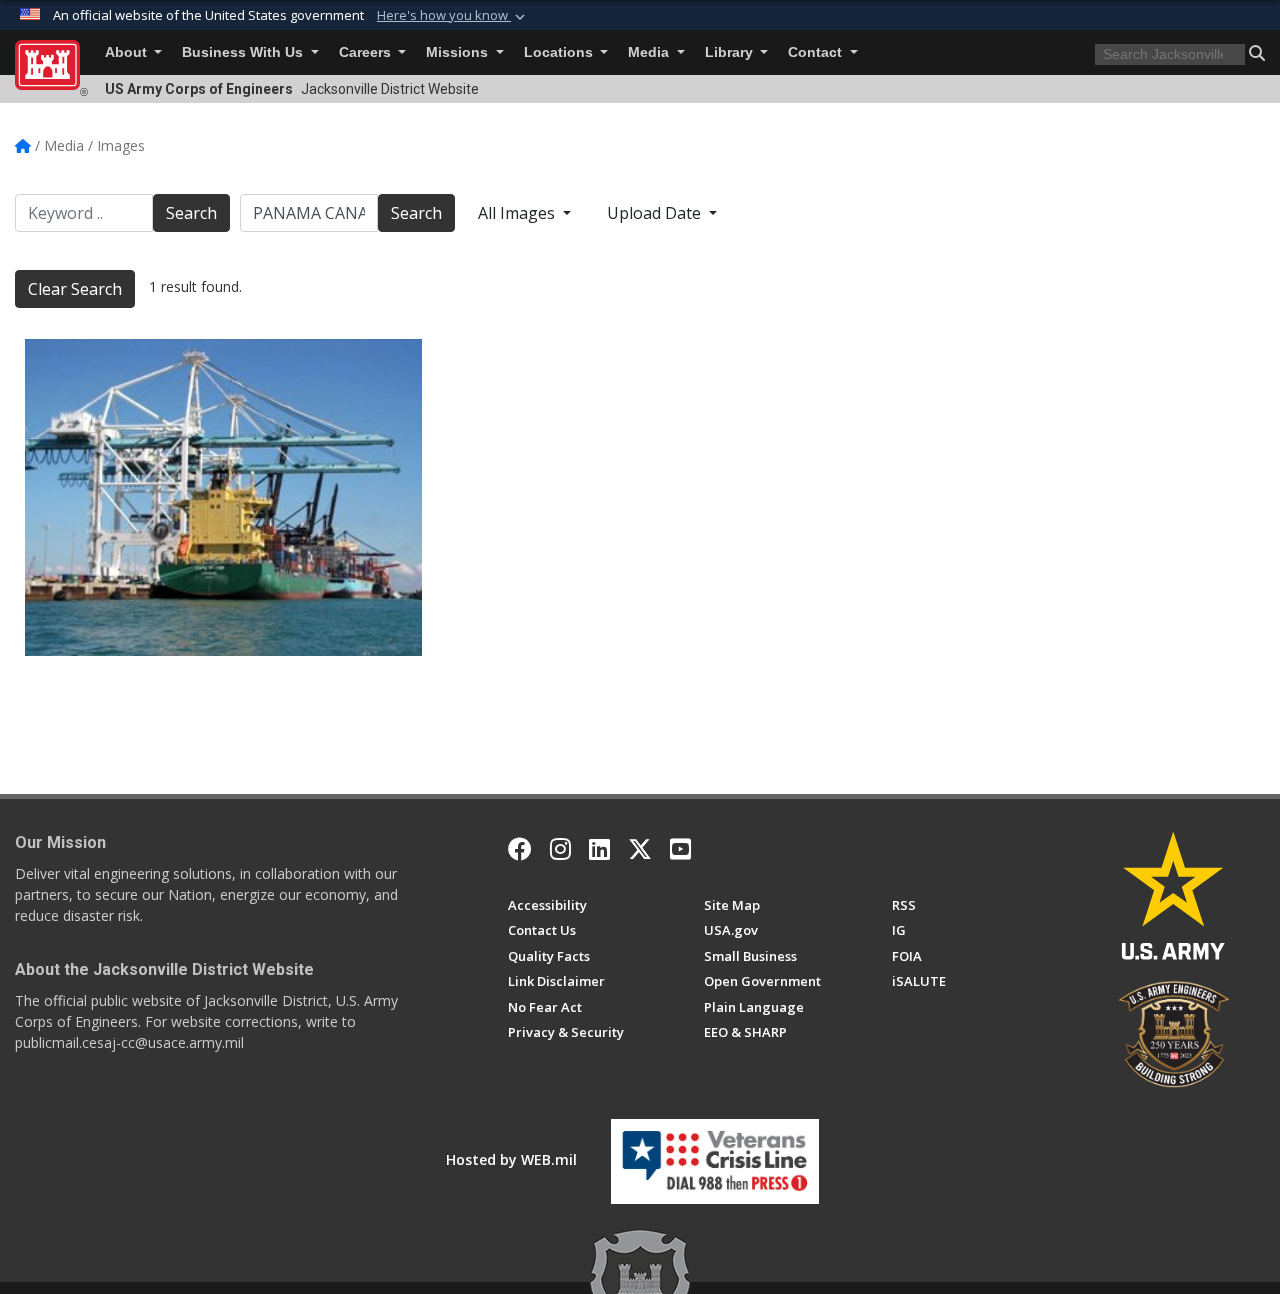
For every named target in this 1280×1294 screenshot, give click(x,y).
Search (191, 213)
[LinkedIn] (599, 849)
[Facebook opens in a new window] (520, 849)
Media (650, 52)
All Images (518, 213)
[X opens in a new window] (640, 849)
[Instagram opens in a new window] (560, 849)
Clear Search (75, 289)
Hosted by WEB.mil (511, 1159)
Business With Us (244, 52)
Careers (367, 52)
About (128, 52)
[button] (453, 16)
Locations (560, 52)
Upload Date (656, 213)
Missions (459, 52)
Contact (817, 52)
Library (731, 52)
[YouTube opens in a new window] (680, 849)
